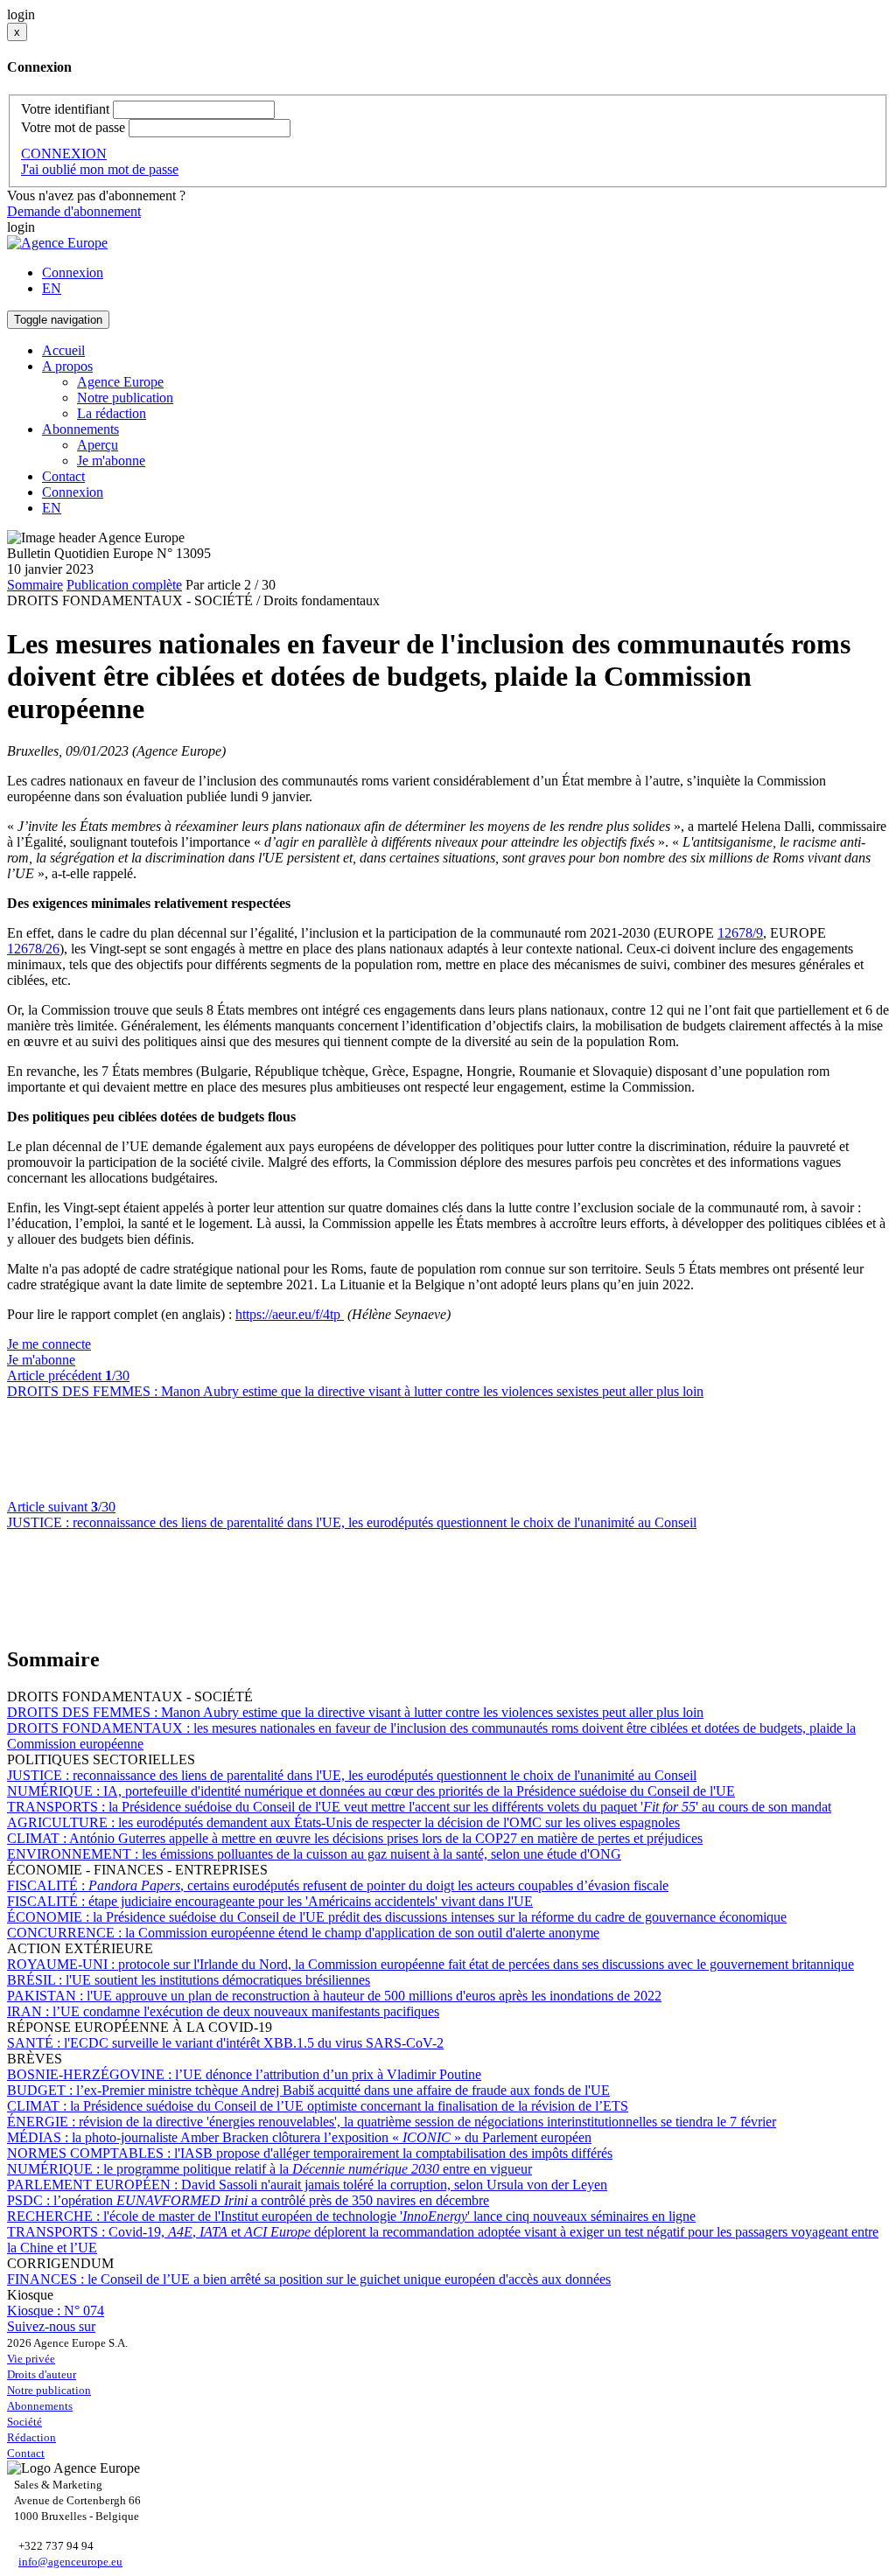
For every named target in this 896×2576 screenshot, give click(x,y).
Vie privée (31, 2359)
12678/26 (33, 949)
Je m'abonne (111, 461)
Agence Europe (120, 382)
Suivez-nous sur (51, 2326)
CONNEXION (64, 154)
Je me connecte (49, 1344)
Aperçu (98, 445)
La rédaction (112, 413)
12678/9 (740, 933)
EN (52, 288)
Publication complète (124, 585)
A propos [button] (67, 366)
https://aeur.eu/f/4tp (290, 1314)
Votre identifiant (65, 109)
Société (24, 2422)
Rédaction (31, 2437)
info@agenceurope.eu (70, 2562)
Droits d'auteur (42, 2374)
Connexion (73, 272)
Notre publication (125, 398)
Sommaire (35, 585)
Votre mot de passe (73, 127)
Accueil (63, 350)
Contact (63, 476)
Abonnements (40, 2406)
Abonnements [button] (80, 429)
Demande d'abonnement (74, 211)
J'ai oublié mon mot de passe (100, 169)
